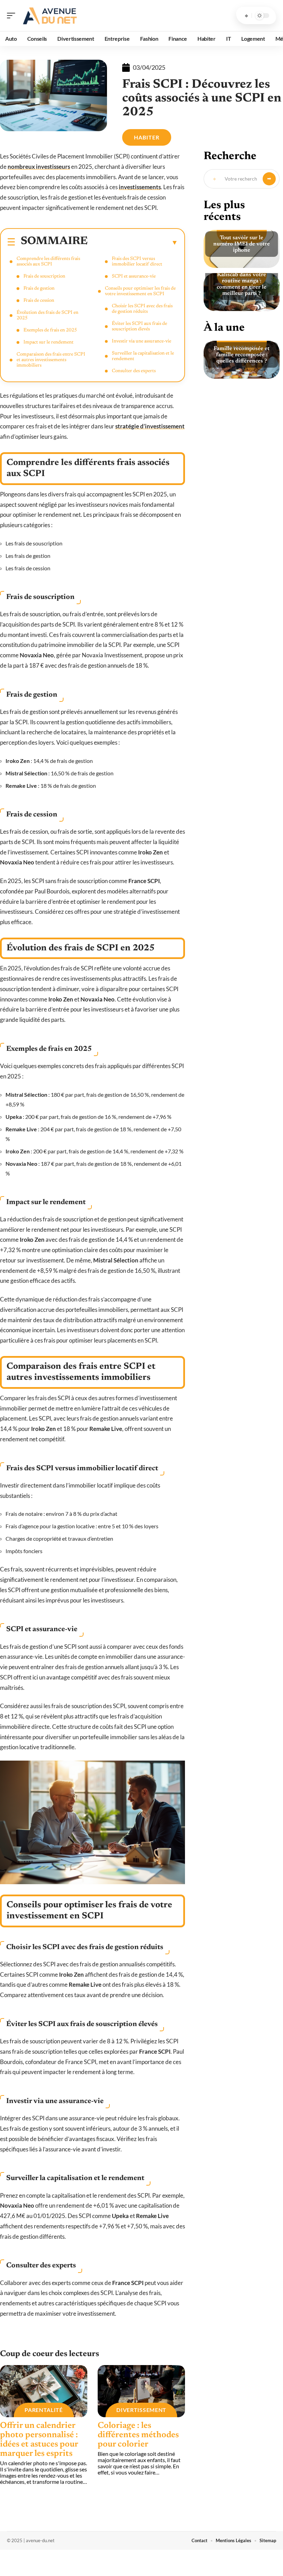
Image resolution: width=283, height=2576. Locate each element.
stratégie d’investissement (150, 426)
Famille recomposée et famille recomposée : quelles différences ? (242, 355)
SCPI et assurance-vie (134, 277)
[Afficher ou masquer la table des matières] (133, 242)
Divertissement (141, 2410)
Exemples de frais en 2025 (50, 330)
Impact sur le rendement (48, 342)
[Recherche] (246, 16)
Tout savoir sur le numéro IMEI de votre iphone (242, 244)
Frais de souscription (44, 277)
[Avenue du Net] (50, 16)
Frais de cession (39, 301)
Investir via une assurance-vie (141, 341)
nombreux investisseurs (39, 167)
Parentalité (44, 2410)
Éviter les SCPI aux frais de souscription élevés (139, 327)
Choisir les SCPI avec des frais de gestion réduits (142, 309)
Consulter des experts (134, 371)
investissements (140, 187)
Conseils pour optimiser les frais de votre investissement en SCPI (140, 291)
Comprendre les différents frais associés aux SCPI (48, 262)
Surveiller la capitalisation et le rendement (143, 356)
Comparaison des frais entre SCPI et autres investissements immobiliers (51, 360)
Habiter (147, 137)
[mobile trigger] (13, 16)
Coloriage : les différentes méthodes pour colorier (138, 2435)
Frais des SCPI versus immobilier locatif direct (137, 262)
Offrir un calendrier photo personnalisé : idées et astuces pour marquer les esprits (39, 2440)
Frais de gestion (39, 289)
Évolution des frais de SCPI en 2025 (47, 316)
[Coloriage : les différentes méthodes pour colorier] (141, 2391)
